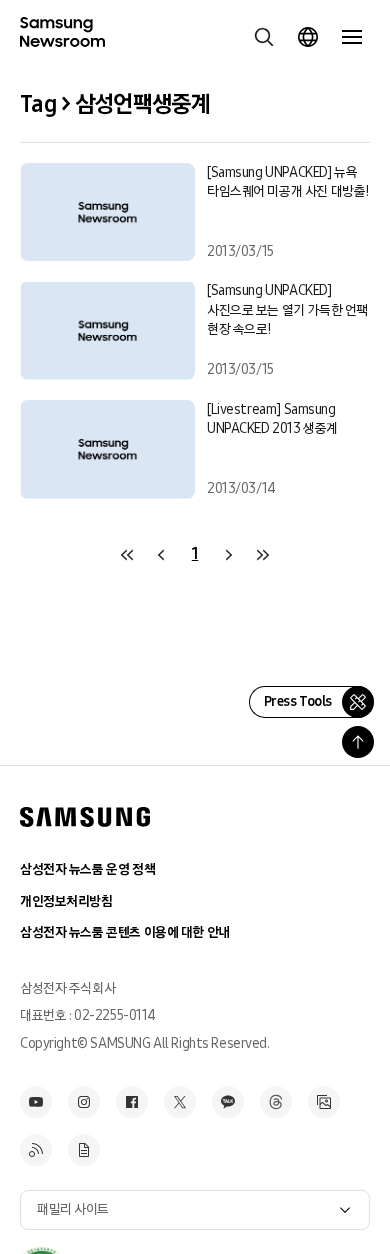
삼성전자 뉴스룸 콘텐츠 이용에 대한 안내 (125, 932)
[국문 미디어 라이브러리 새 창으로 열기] (324, 1102)
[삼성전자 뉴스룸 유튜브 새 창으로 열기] (36, 1102)
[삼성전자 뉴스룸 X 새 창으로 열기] (180, 1102)
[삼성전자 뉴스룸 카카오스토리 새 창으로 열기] (228, 1102)
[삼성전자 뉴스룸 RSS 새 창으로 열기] (36, 1150)
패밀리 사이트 (73, 1209)
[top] (358, 742)
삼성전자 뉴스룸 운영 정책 (87, 869)
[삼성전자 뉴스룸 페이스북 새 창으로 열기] (132, 1102)
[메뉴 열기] (352, 37)
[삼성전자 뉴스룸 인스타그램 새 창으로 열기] (84, 1102)
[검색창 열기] (264, 37)
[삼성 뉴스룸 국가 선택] (308, 37)
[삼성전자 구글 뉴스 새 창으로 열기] (84, 1150)
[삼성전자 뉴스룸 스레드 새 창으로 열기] (276, 1102)
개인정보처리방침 (66, 901)
